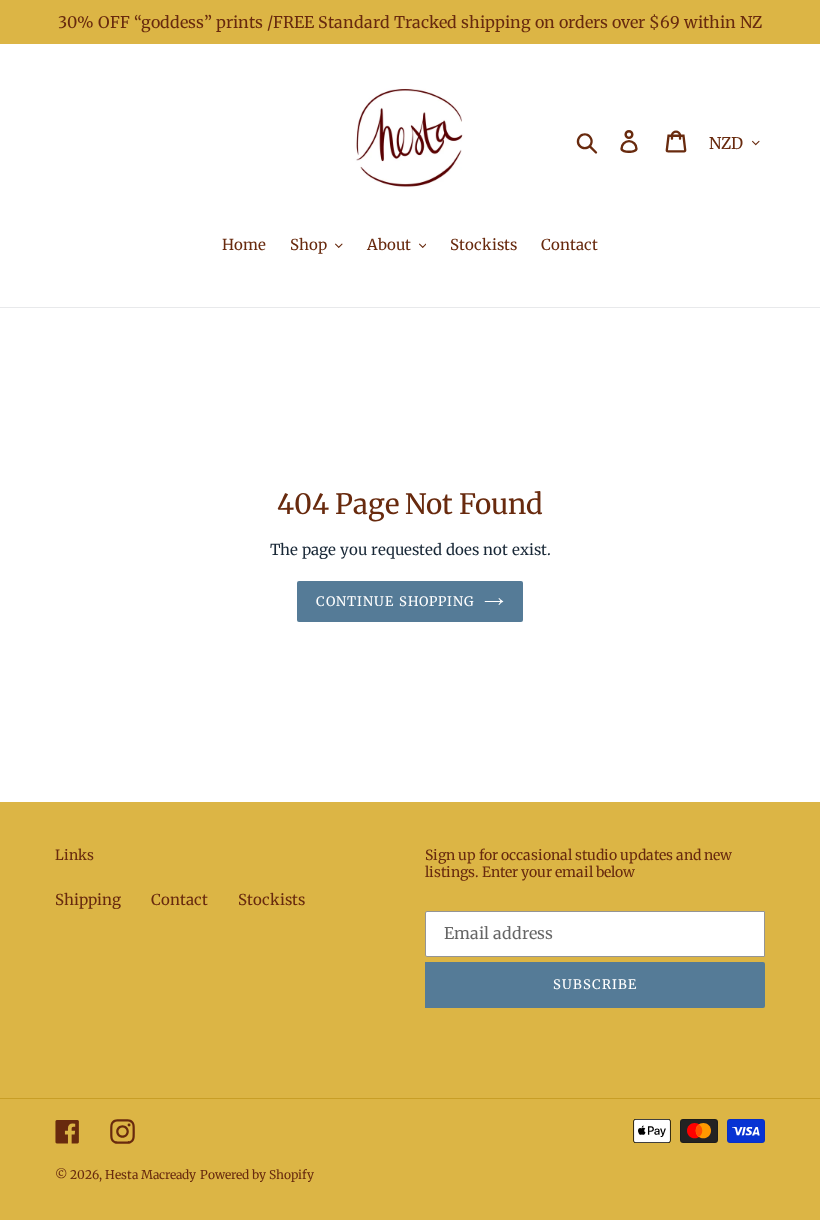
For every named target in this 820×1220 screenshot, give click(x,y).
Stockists (271, 899)
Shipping (88, 899)
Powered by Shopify (257, 1174)
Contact (179, 899)
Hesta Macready (150, 1174)
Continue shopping (395, 601)
